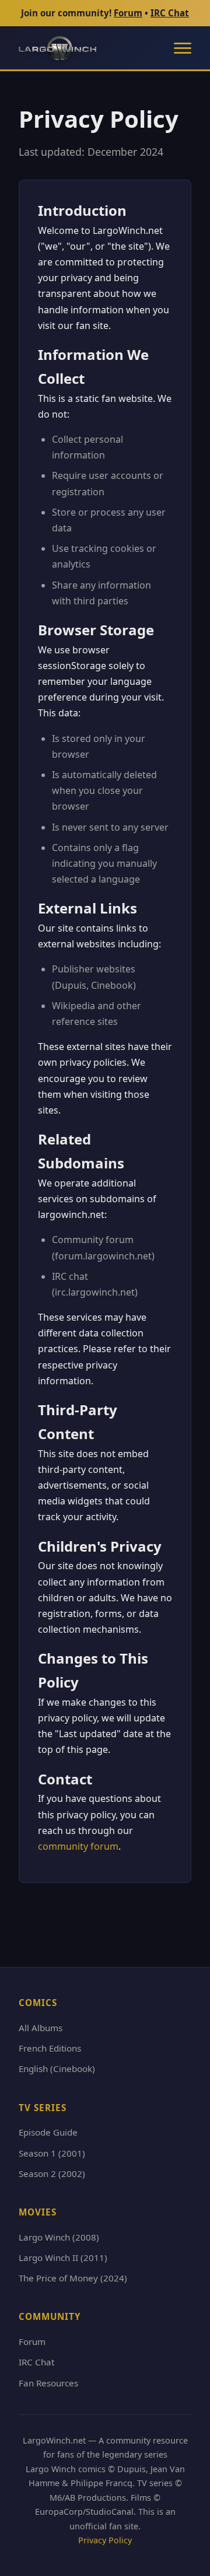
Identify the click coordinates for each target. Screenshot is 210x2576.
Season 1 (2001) (52, 2153)
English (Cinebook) (57, 2068)
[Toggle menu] (183, 48)
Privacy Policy (105, 2540)
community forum (78, 1846)
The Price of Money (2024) (73, 2278)
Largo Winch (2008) (59, 2237)
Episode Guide (48, 2132)
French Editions (50, 2048)
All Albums (41, 2028)
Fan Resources (48, 2383)
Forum (128, 13)
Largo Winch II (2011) (63, 2257)
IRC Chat (170, 13)
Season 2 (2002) (52, 2173)
